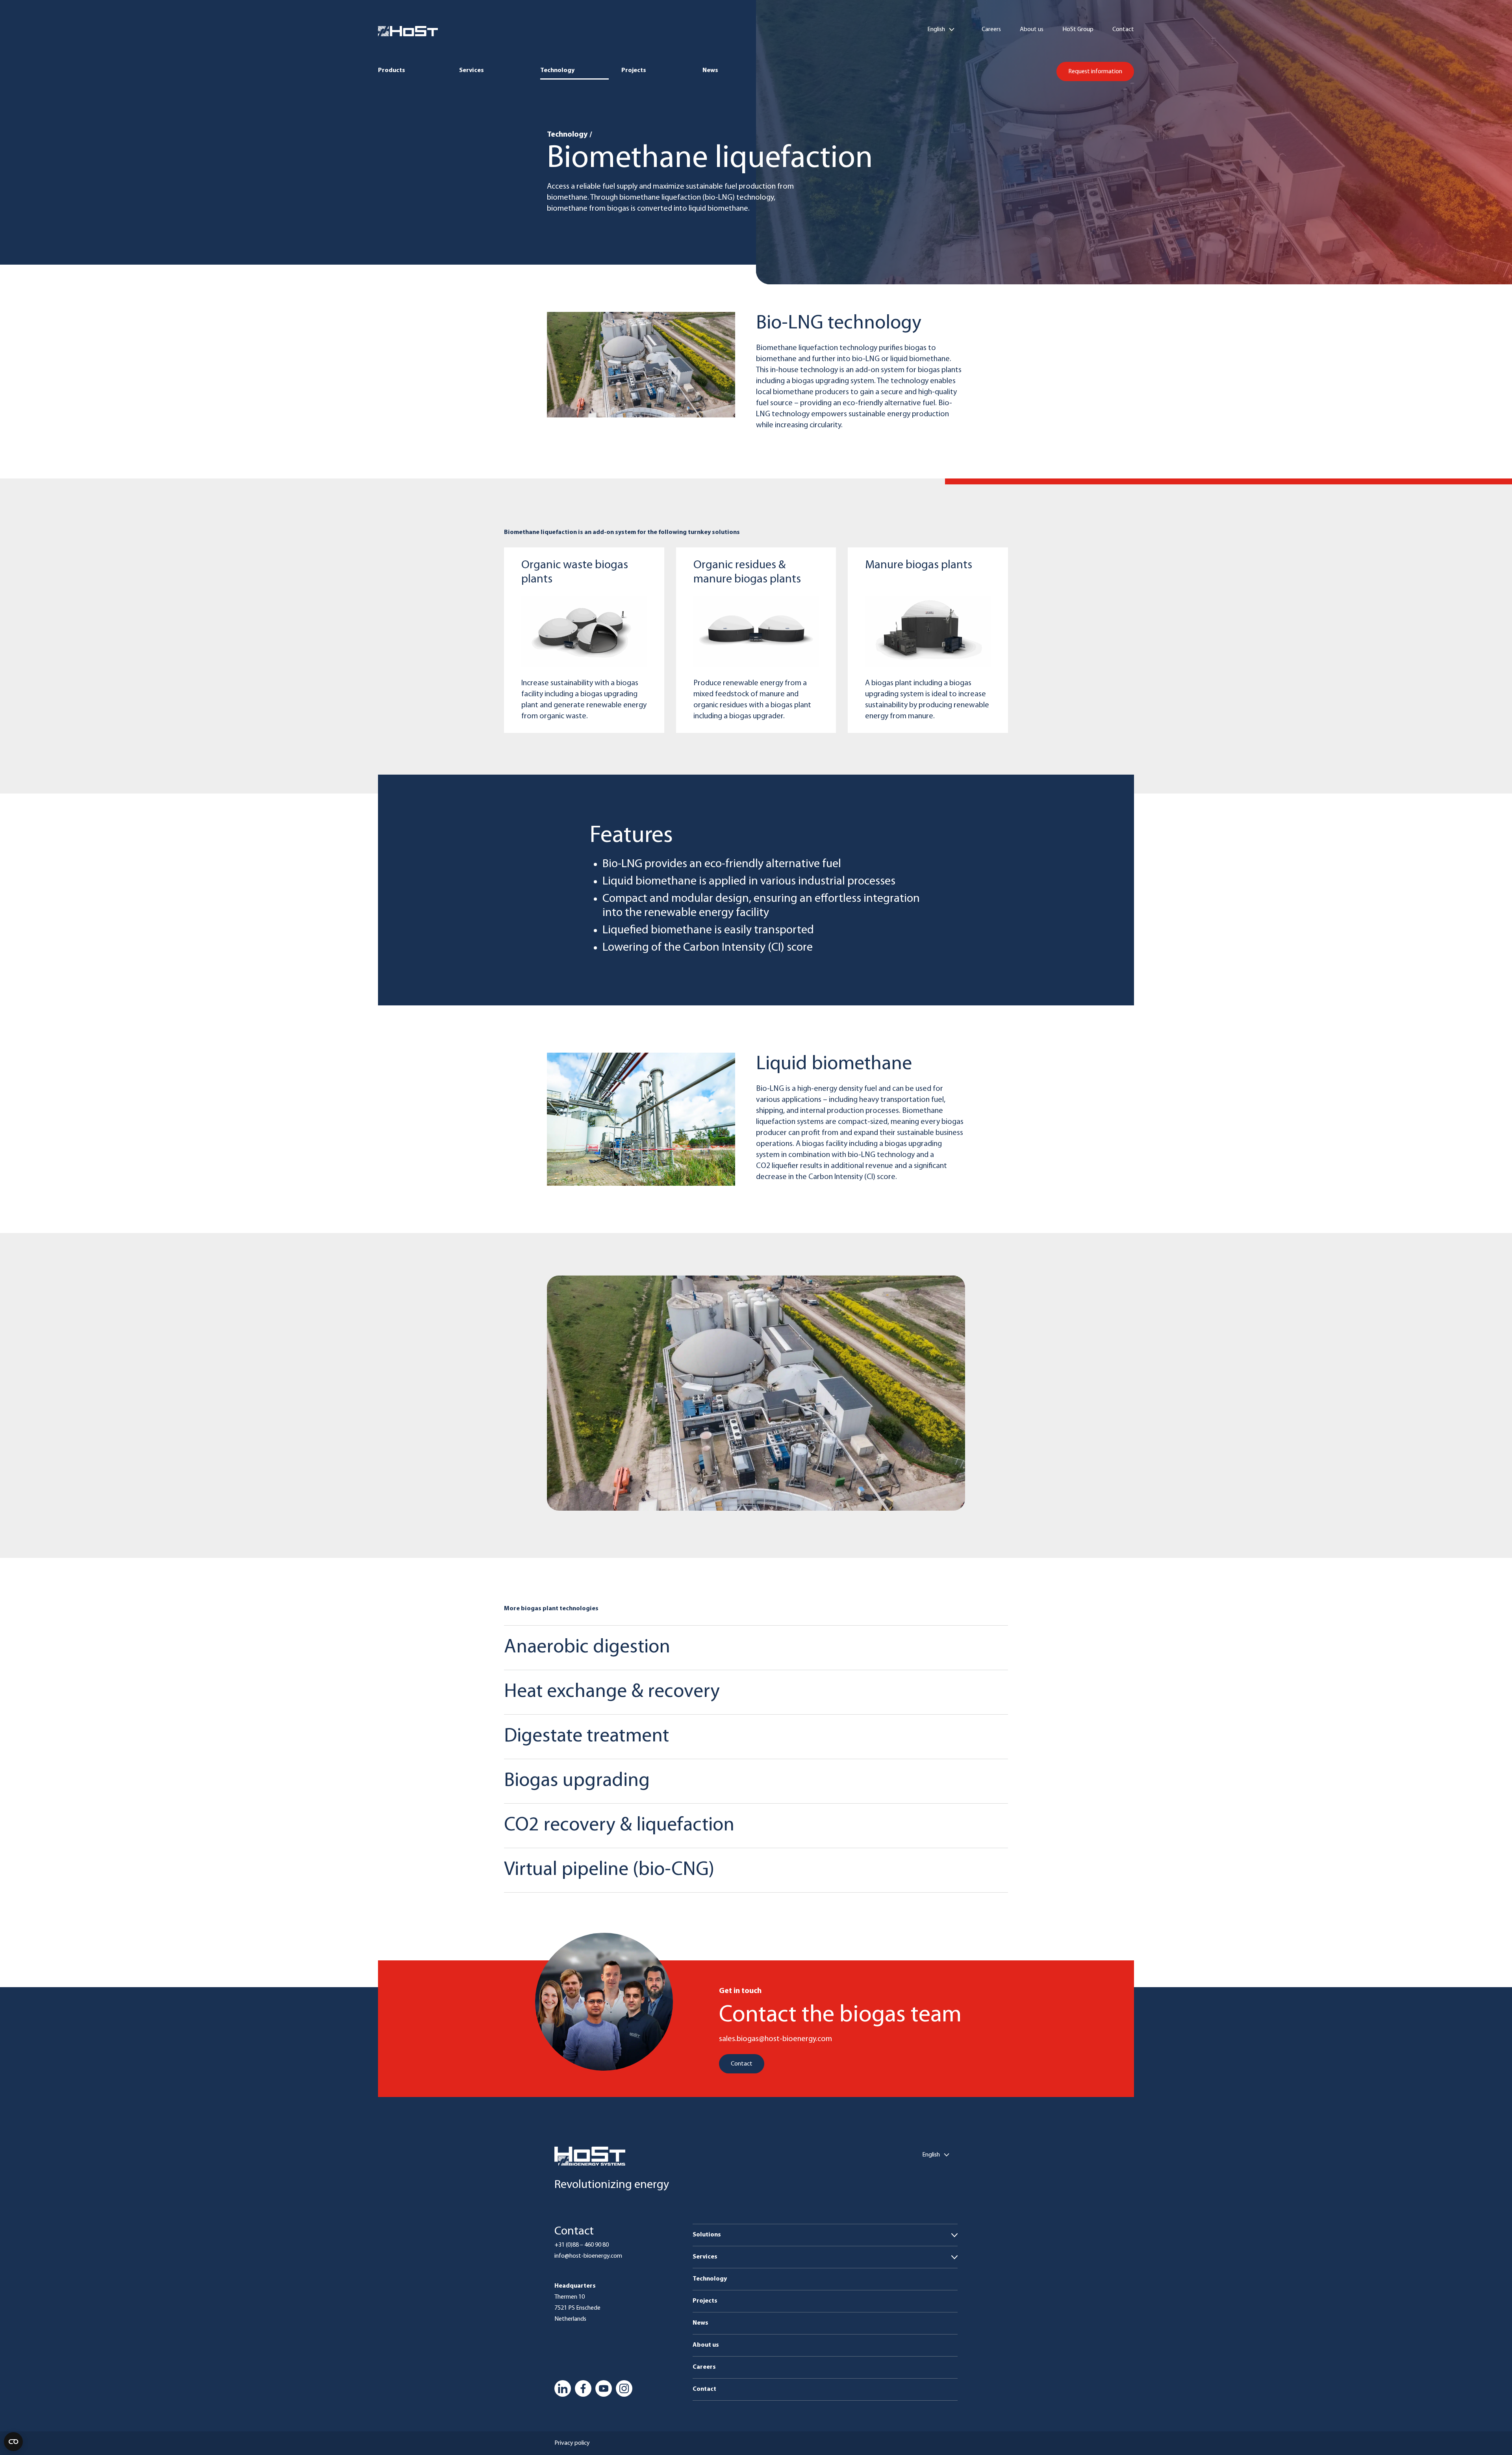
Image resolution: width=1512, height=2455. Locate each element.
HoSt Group (1078, 30)
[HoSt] (408, 31)
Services (472, 70)
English (936, 30)
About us (1032, 30)
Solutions (707, 2235)
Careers (991, 30)
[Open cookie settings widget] (13, 2442)
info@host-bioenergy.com (588, 2256)
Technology (557, 70)
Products (392, 70)
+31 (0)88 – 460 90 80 (582, 2245)
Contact (1123, 30)
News (710, 70)
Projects (634, 70)
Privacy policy (572, 2443)
